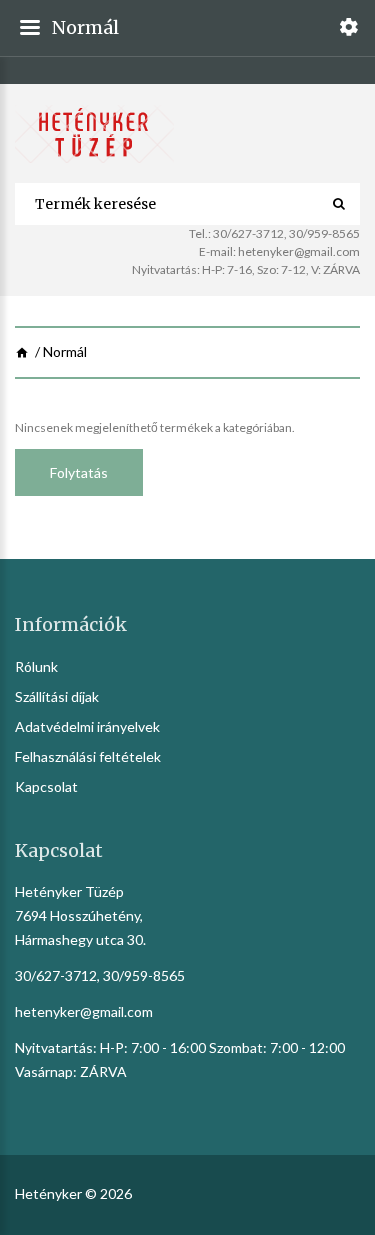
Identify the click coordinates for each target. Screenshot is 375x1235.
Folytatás (79, 472)
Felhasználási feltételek (88, 756)
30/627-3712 (248, 233)
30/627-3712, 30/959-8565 (100, 975)
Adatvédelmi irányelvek (87, 726)
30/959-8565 (324, 233)
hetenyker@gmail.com (299, 251)
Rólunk (36, 666)
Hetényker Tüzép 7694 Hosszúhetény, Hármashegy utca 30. (80, 915)
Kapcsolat (46, 786)
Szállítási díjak (57, 696)
